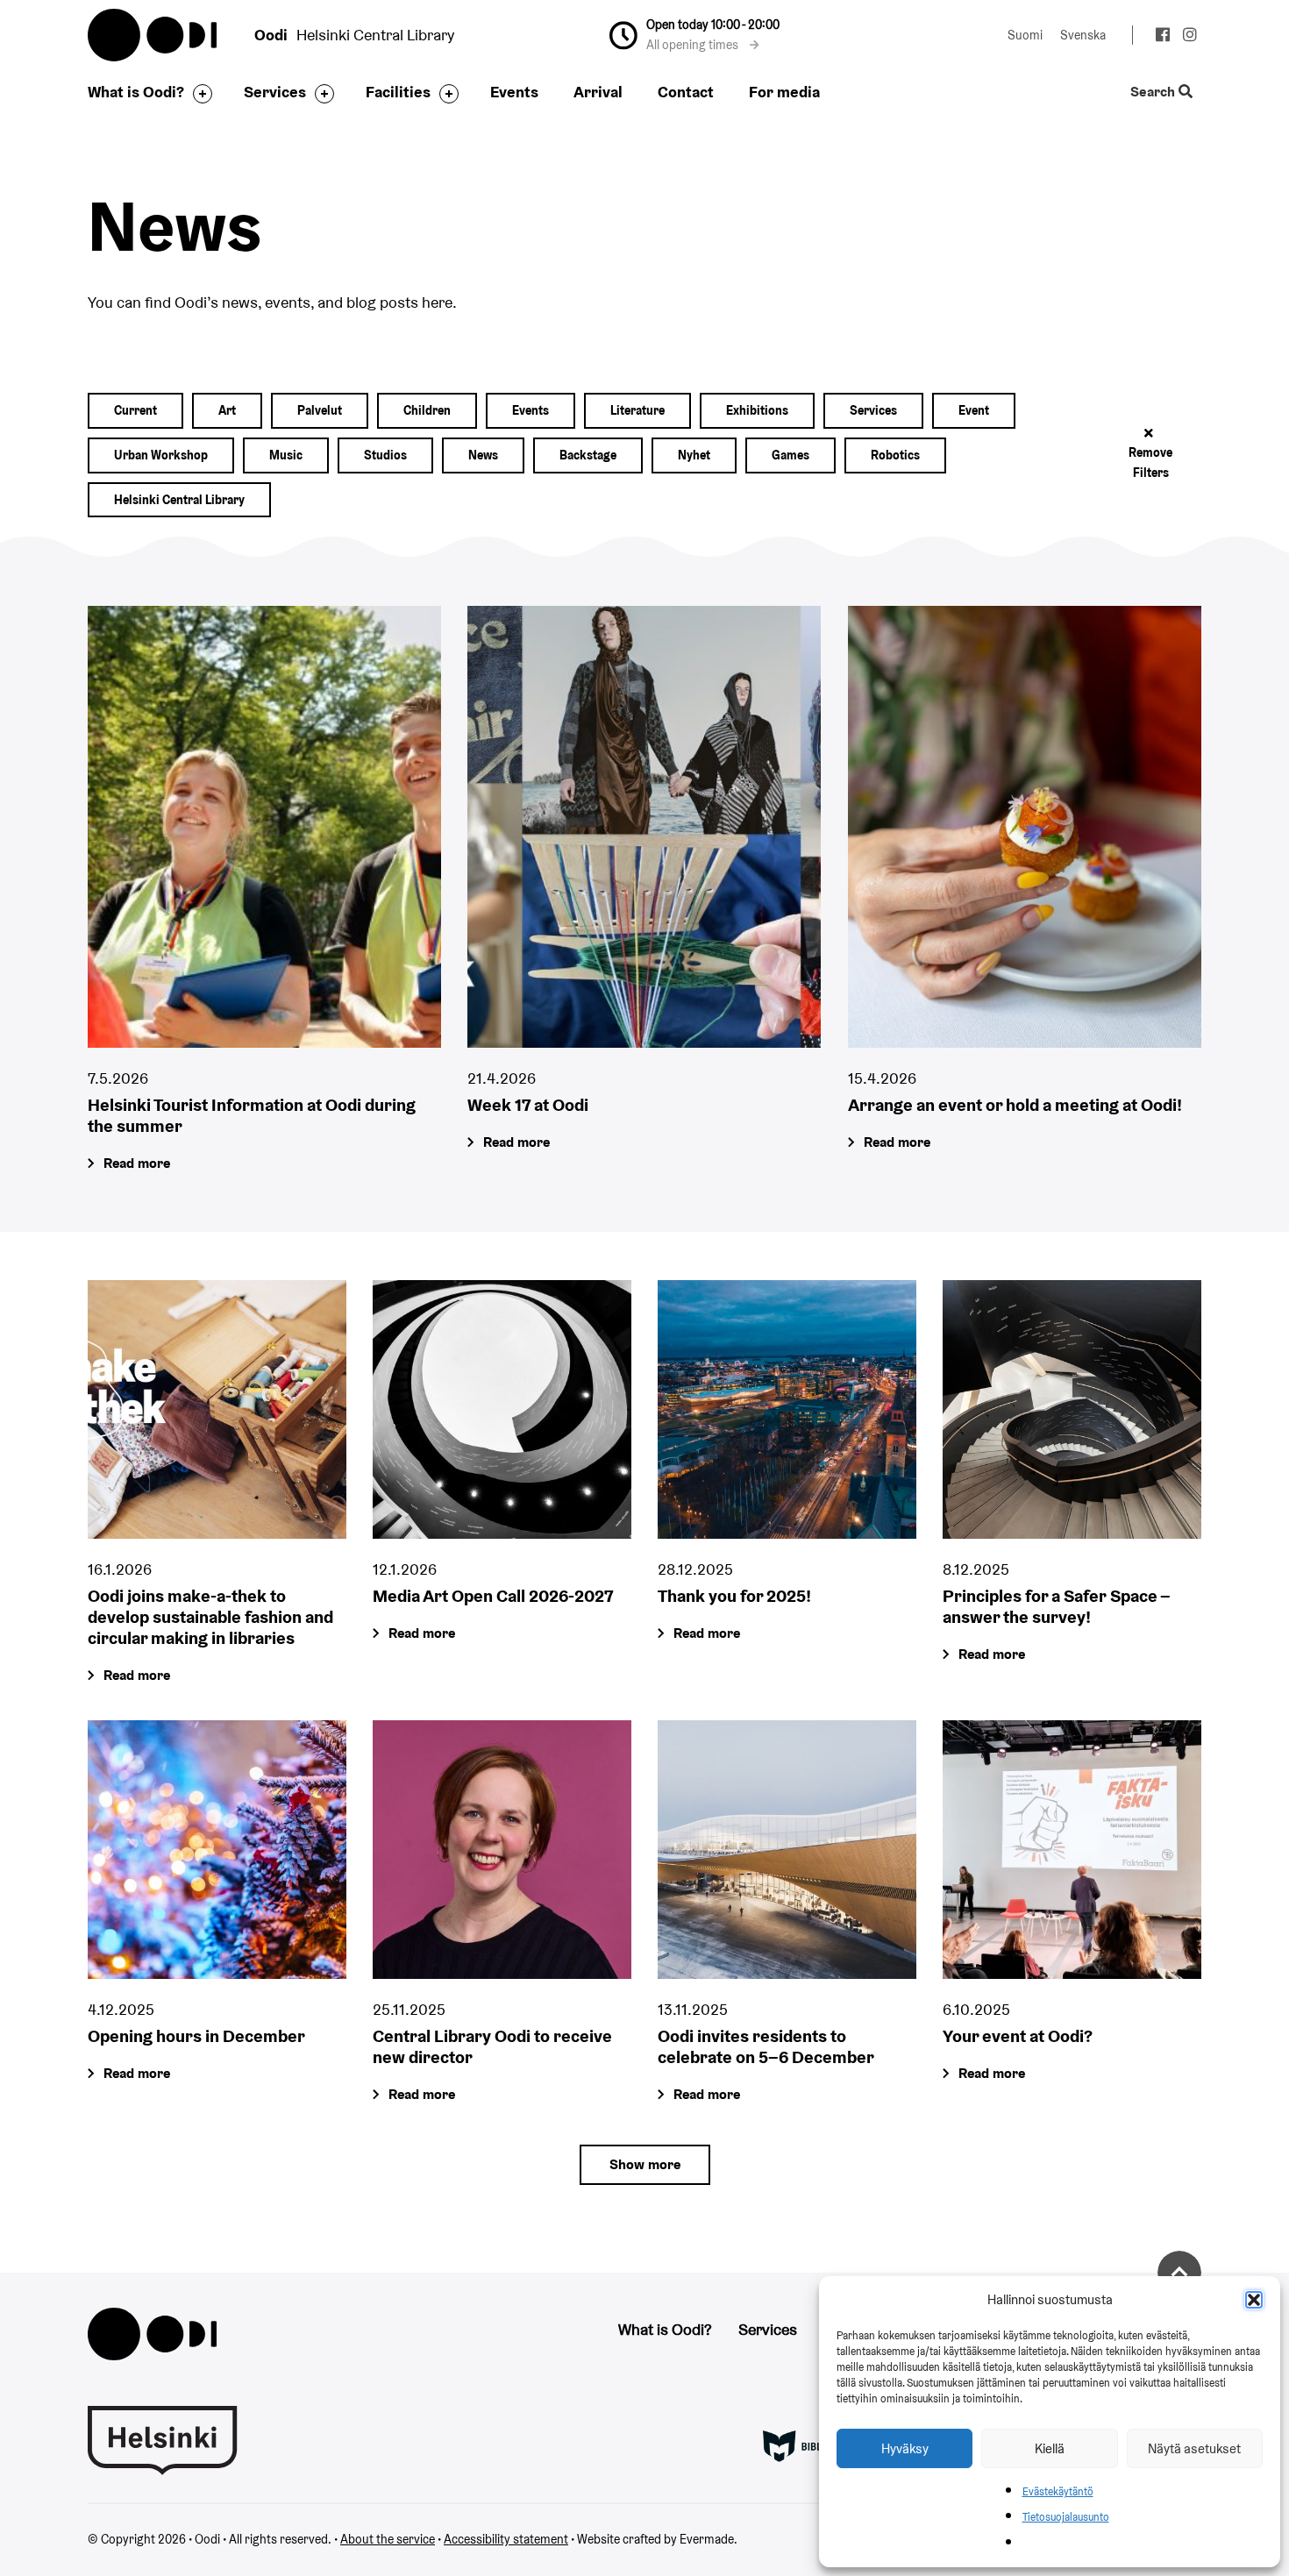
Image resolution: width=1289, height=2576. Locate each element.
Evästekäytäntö (1058, 2491)
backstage (588, 455)
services (873, 410)
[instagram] (1189, 37)
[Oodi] (152, 2332)
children (427, 410)
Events (514, 92)
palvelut (320, 410)
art (227, 410)
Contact (686, 92)
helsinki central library (179, 500)
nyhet (694, 455)
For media (784, 92)
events (531, 410)
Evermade (707, 2539)
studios (385, 455)
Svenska (1083, 35)
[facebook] (1162, 37)
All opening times (694, 45)
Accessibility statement (506, 2539)
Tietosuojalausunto (1066, 2517)
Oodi (153, 35)
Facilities (398, 92)
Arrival (598, 92)
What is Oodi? (136, 92)
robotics (895, 455)
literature (637, 410)
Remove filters (1150, 463)
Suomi (1025, 35)
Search (1154, 93)
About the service (388, 2539)
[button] (1254, 2300)
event (974, 410)
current (135, 410)
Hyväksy (905, 2448)
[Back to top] (1179, 2273)
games (790, 455)
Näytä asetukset (1194, 2448)
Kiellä (1050, 2448)
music (286, 455)
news (483, 455)
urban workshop (161, 455)
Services (275, 92)
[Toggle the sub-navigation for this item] (198, 94)
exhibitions (757, 410)
